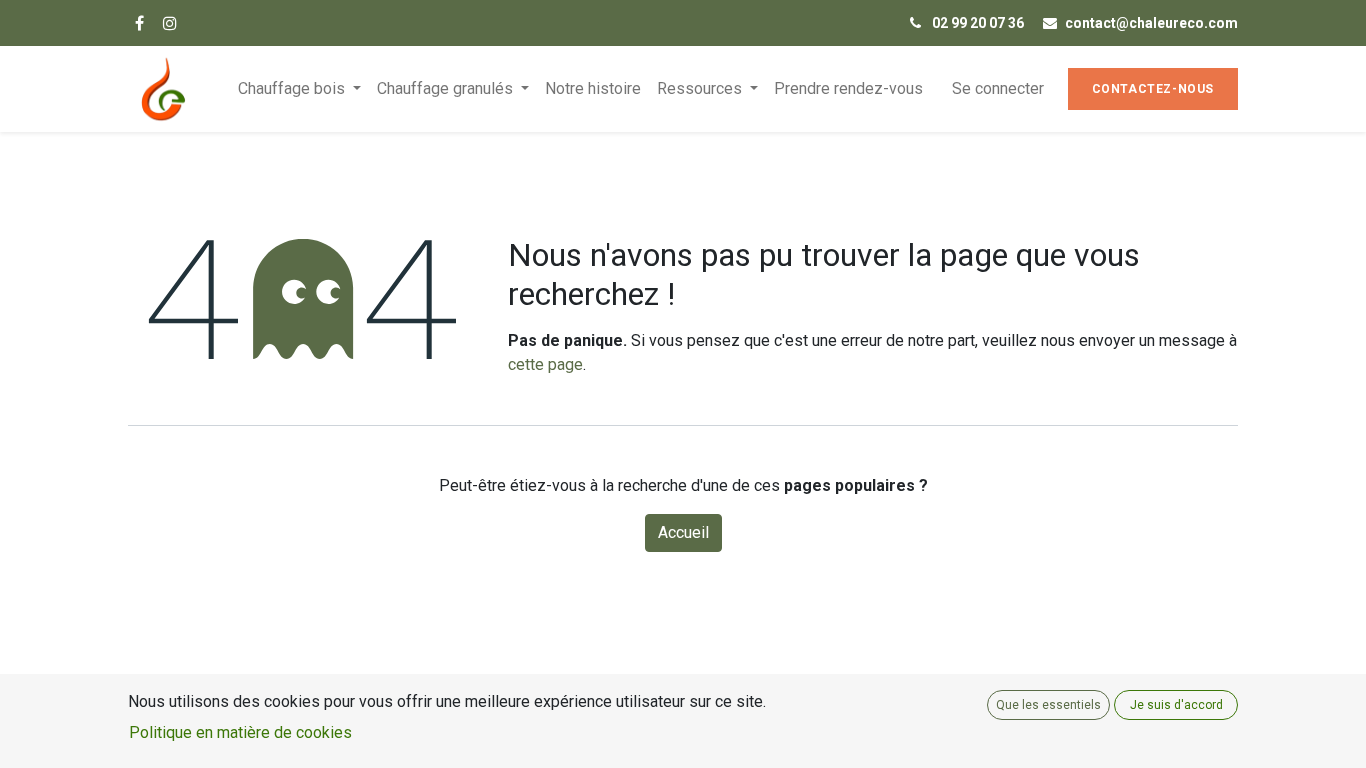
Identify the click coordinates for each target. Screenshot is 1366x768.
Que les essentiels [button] (1048, 705)
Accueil (683, 532)
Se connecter (998, 88)
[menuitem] (593, 89)
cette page (545, 364)
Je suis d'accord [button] (1176, 705)
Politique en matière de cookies (240, 732)
